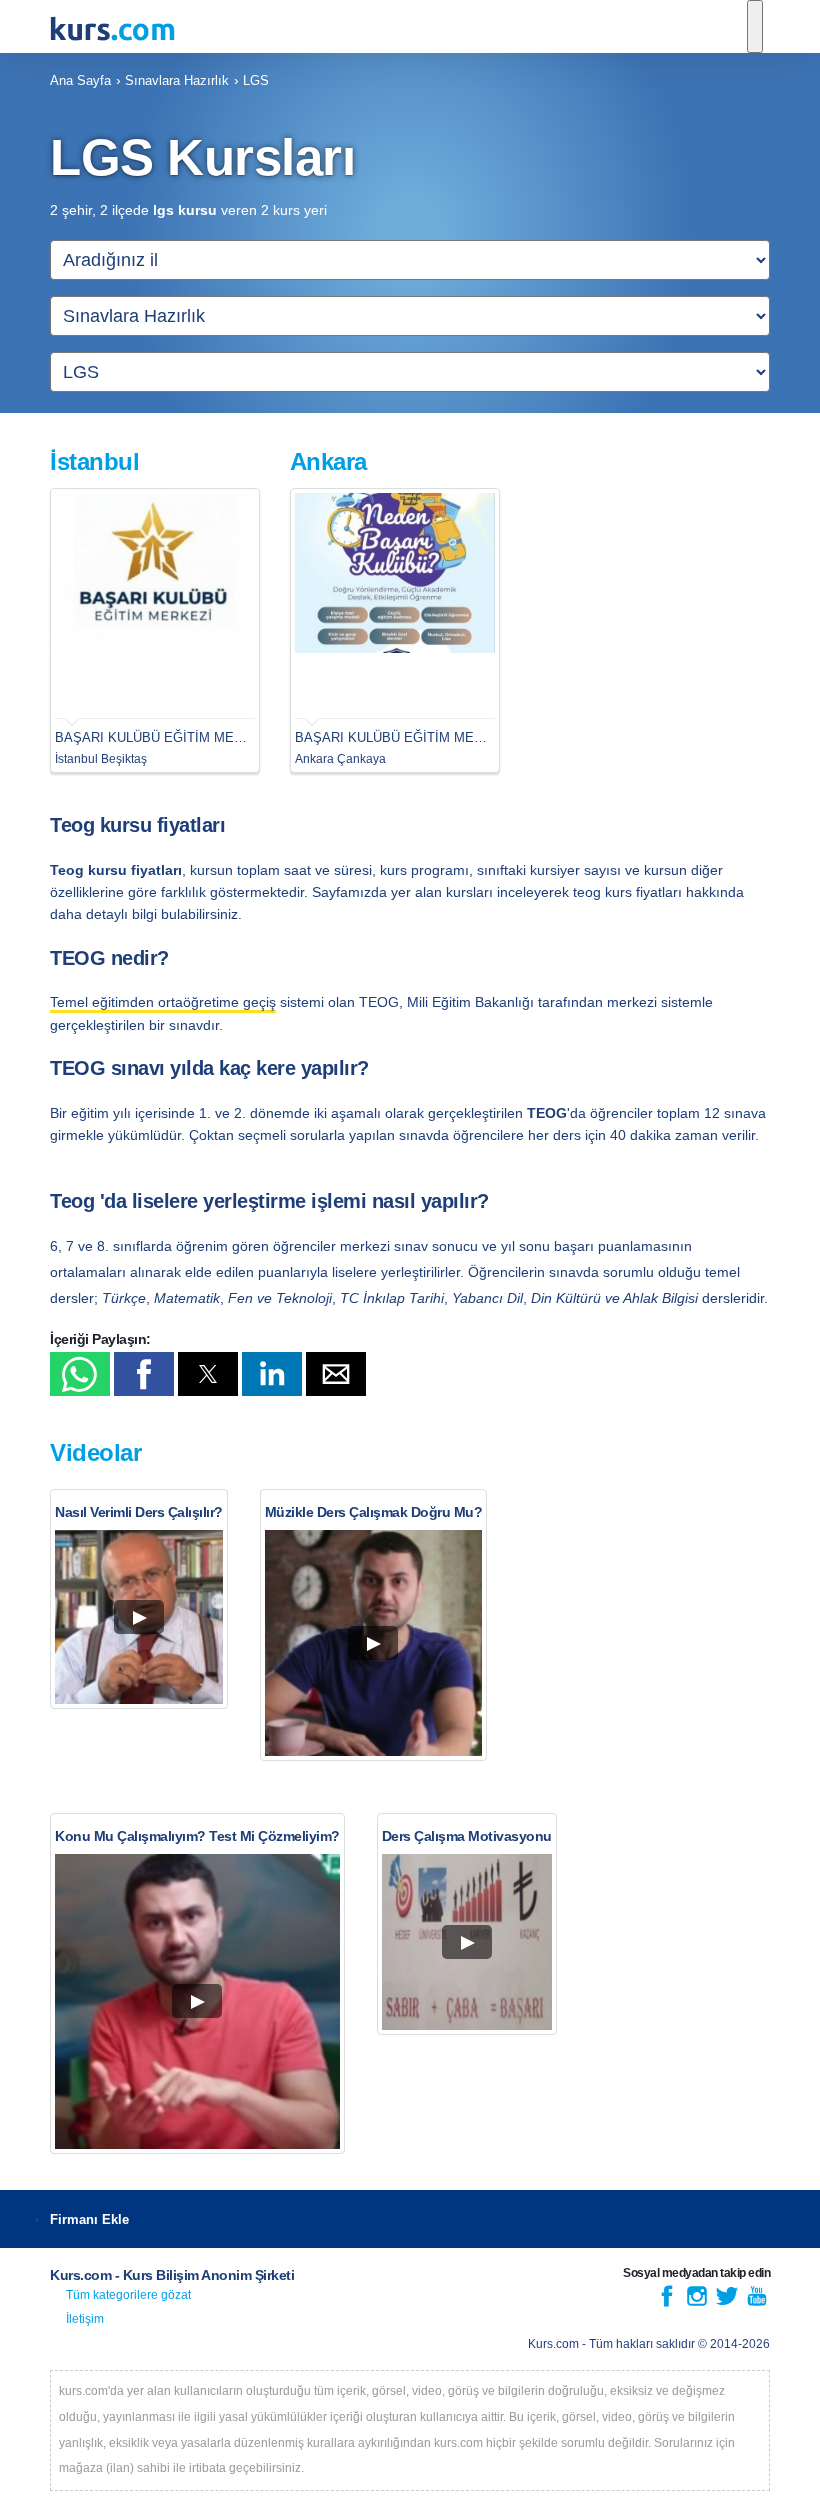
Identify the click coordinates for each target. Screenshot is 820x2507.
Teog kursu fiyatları (137, 825)
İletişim (85, 2319)
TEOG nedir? (109, 958)
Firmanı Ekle (89, 2219)
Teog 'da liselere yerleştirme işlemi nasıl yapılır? (269, 1201)
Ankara (328, 461)
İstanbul (94, 461)
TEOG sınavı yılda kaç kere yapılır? (209, 1068)
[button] (80, 1374)
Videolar (95, 1452)
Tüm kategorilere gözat (128, 2295)
